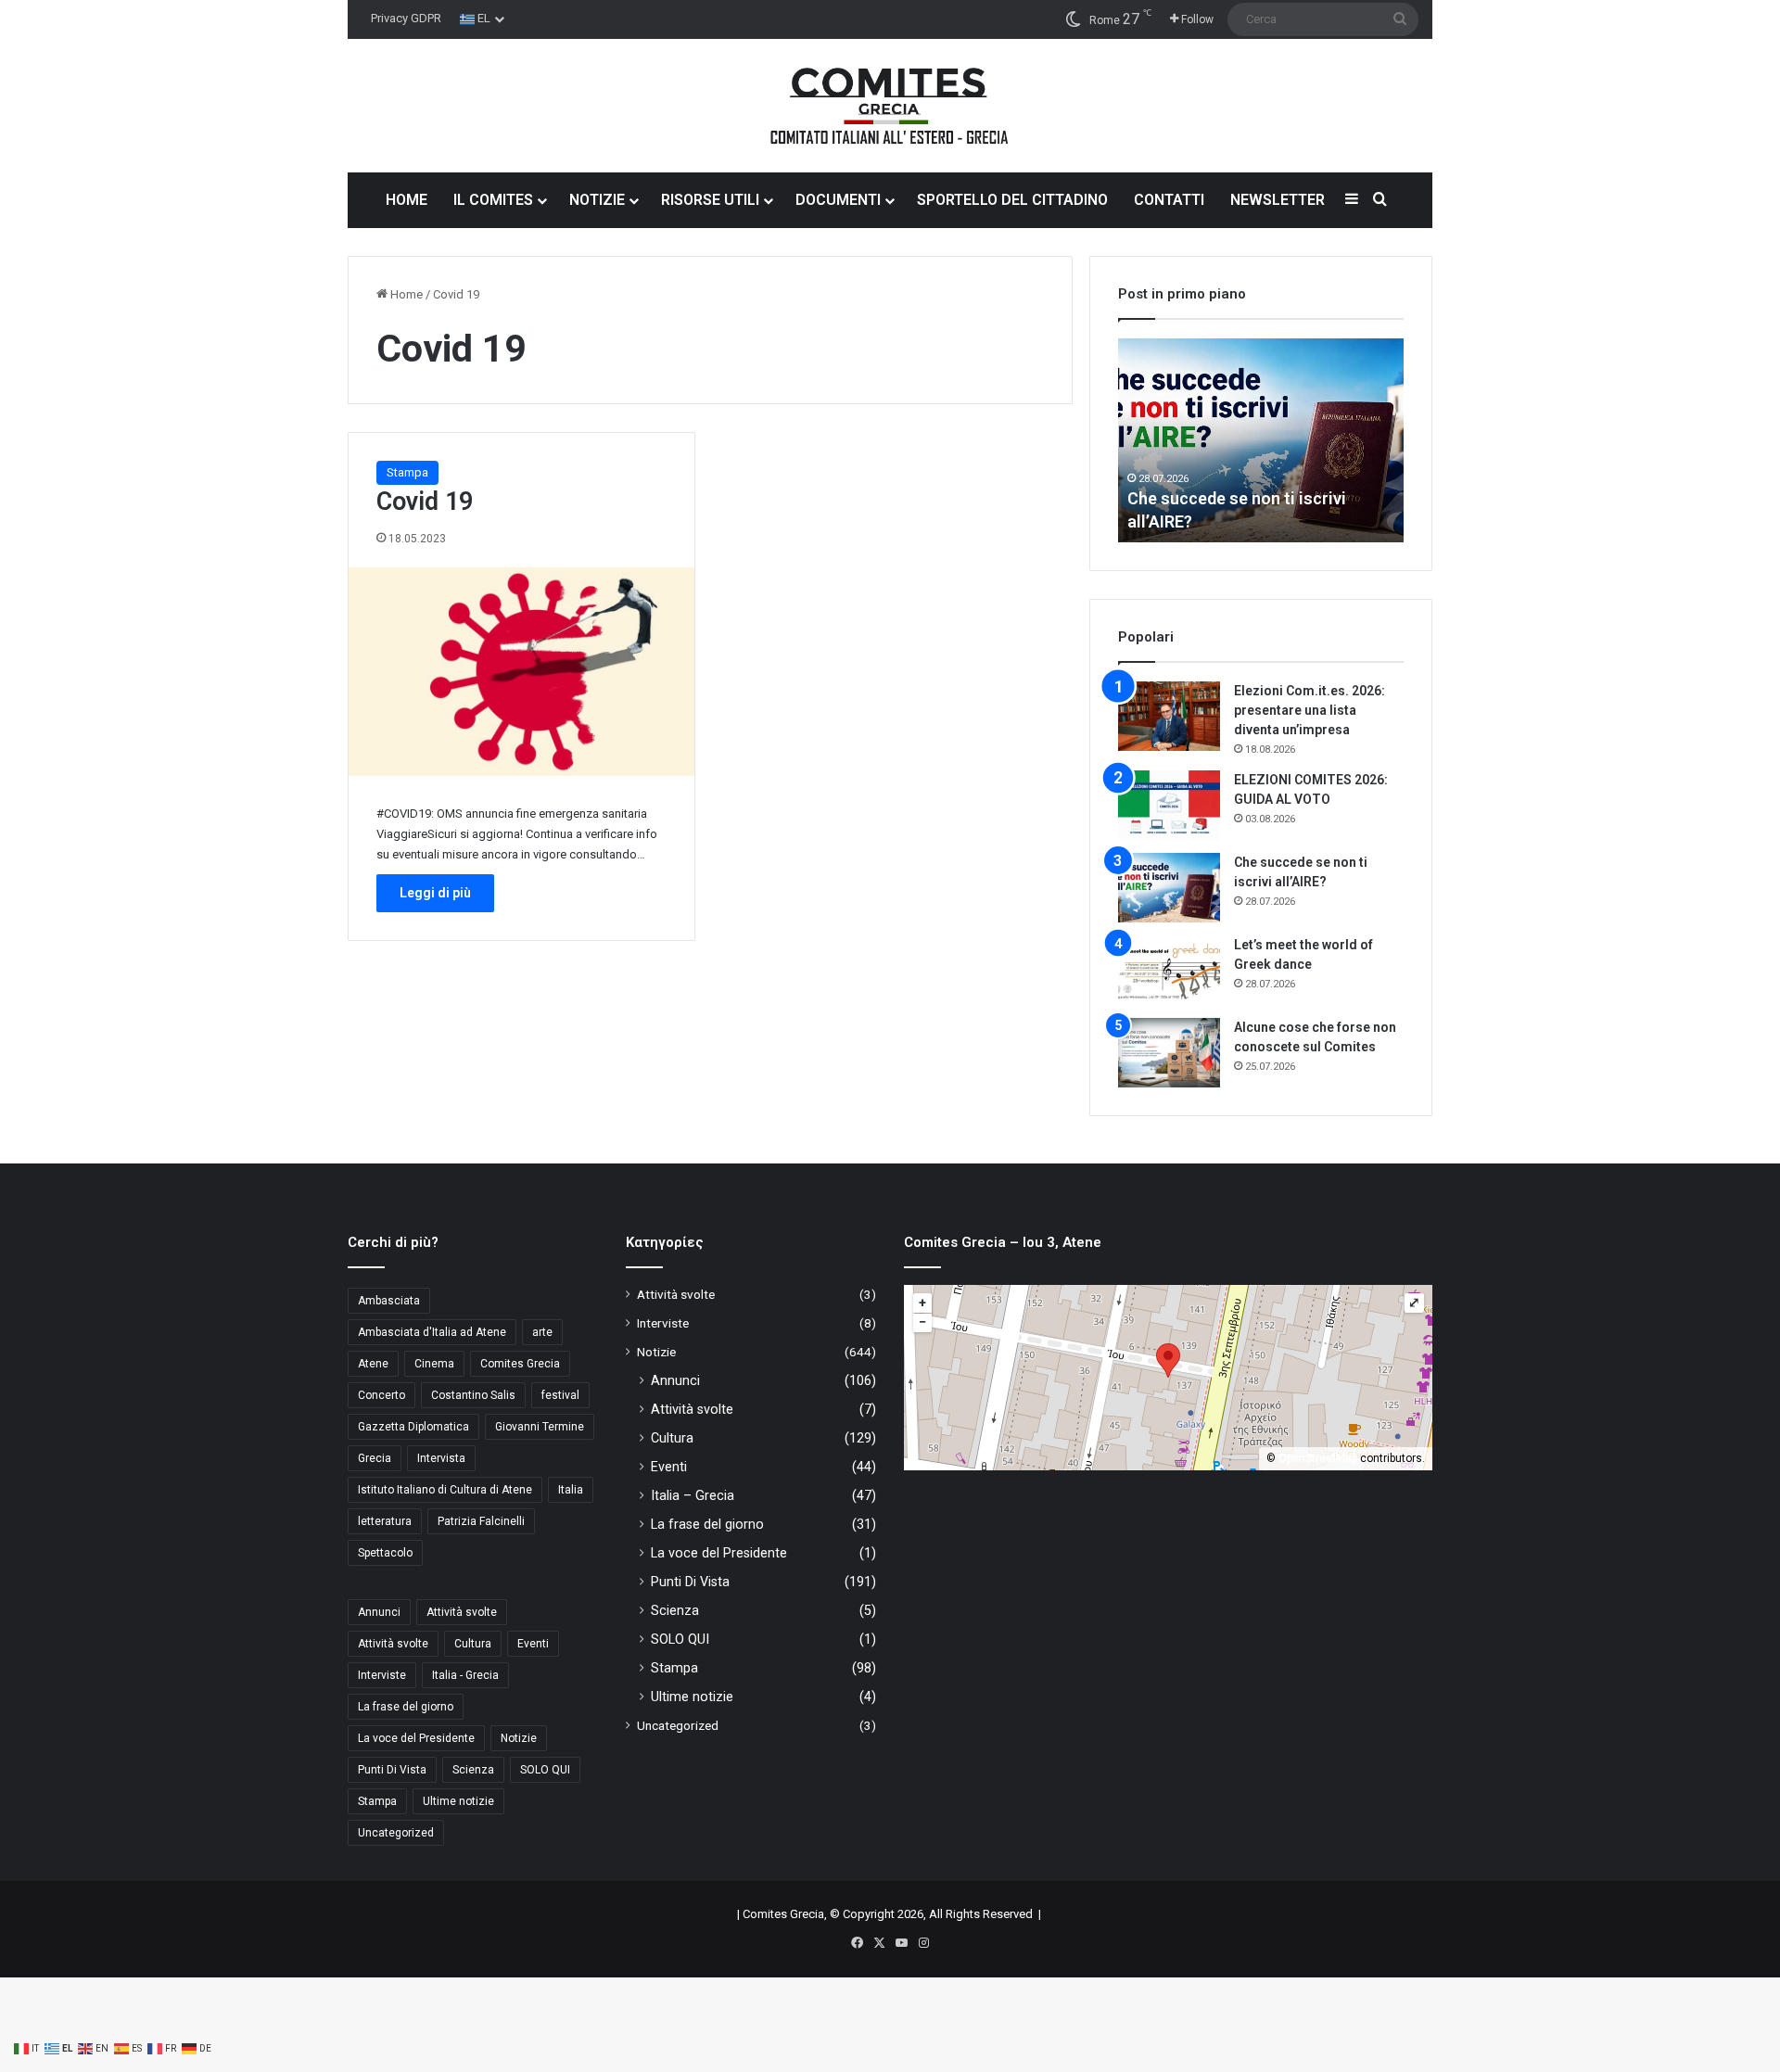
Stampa (407, 472)
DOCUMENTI (838, 200)
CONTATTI (1169, 200)
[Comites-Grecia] (890, 106)
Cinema (434, 1364)
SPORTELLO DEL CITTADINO (1012, 200)
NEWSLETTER (1278, 200)
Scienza (473, 1770)
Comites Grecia (520, 1364)
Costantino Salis (473, 1395)
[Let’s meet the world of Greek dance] (1169, 970)
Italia (571, 1490)
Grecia (375, 1458)
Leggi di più (435, 893)
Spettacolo (385, 1553)
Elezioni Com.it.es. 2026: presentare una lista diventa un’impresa (1310, 710)
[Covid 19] (521, 672)
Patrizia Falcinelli (481, 1521)
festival (560, 1395)
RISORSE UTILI (710, 200)
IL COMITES (493, 200)
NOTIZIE (597, 200)
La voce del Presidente (416, 1738)
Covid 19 (425, 502)
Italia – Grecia (693, 1495)
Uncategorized (396, 1833)
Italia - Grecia (465, 1675)
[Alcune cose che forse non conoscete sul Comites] (1169, 1053)
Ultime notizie (458, 1801)
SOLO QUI (545, 1770)
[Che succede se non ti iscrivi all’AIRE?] (1169, 888)
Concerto (381, 1395)
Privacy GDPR (406, 18)
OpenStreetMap (1318, 1458)
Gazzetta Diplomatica (413, 1427)
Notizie (519, 1738)
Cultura (473, 1644)
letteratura (385, 1521)
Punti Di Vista (392, 1770)
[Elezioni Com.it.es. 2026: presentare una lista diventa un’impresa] (1169, 716)
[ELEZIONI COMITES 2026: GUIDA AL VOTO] (1169, 805)
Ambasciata (389, 1301)
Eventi (533, 1644)
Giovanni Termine (540, 1427)
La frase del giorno (406, 1707)
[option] (1268, 440)
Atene (373, 1364)
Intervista (441, 1458)
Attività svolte (462, 1612)
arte (542, 1332)
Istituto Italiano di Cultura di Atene (445, 1490)
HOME (407, 200)
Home (405, 294)
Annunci (379, 1612)
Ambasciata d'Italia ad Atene (432, 1332)
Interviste (382, 1675)
